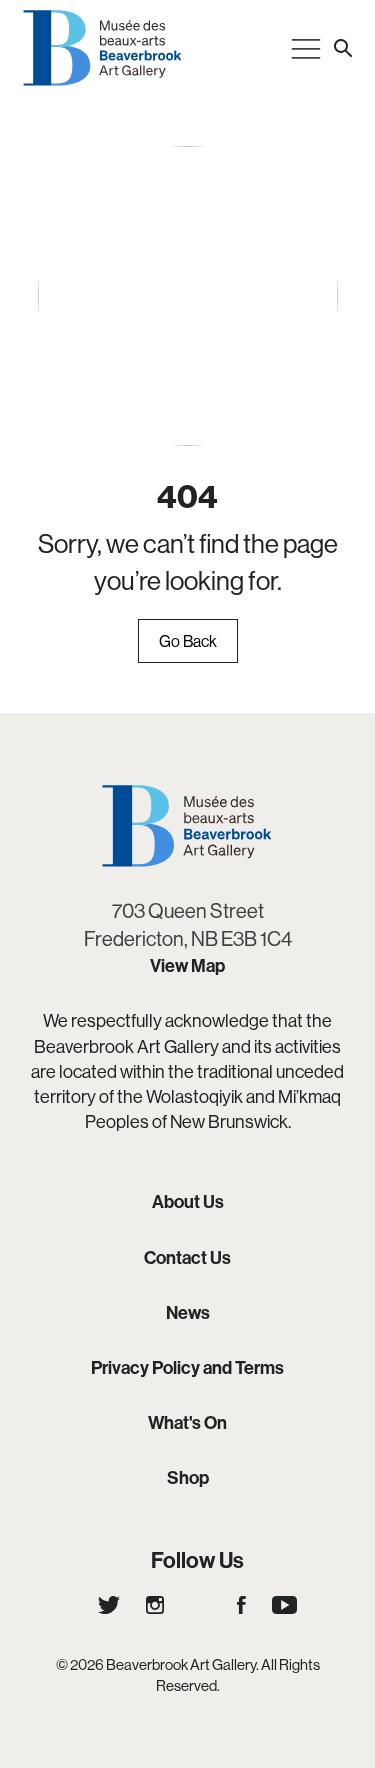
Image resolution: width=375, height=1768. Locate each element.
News (188, 1312)
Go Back (188, 641)
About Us (188, 1201)
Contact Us (187, 1257)
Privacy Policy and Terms (187, 1367)
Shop (188, 1477)
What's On (187, 1422)
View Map (187, 965)
